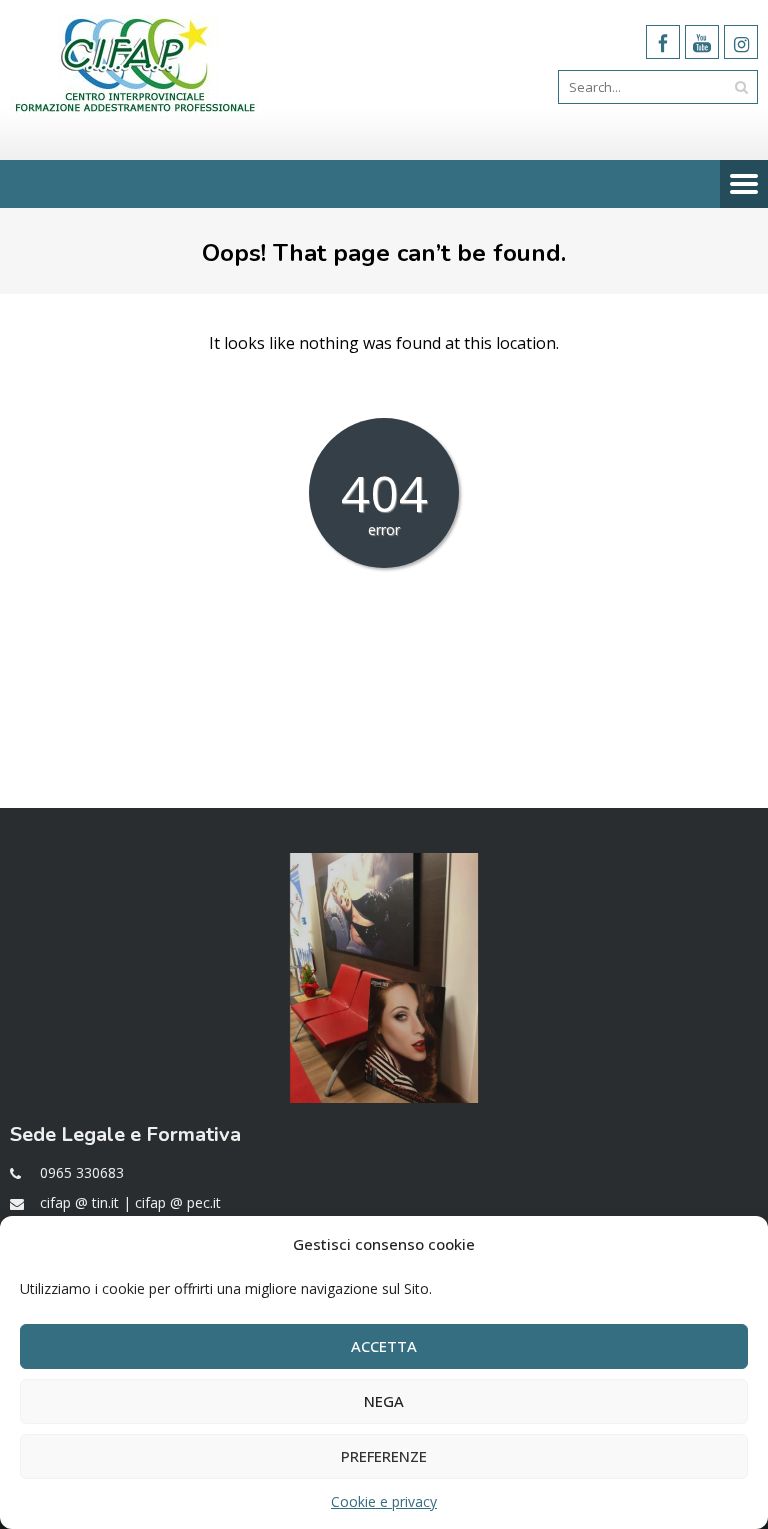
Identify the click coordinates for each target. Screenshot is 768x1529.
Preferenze (384, 1456)
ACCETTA (384, 1346)
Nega (384, 1401)
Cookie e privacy (384, 1501)
